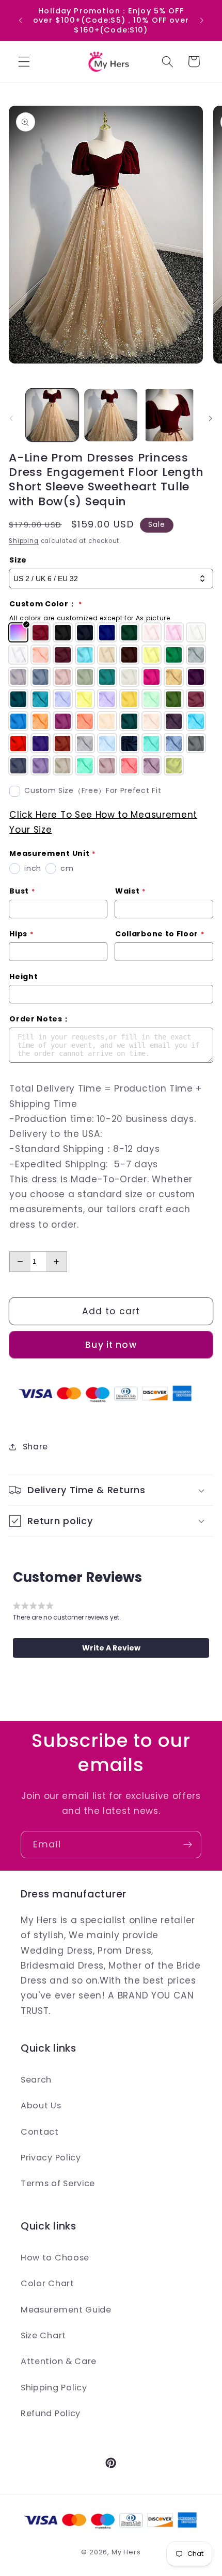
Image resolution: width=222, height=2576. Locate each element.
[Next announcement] (202, 20)
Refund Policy (51, 2413)
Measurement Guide (66, 2310)
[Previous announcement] (20, 20)
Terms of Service (58, 2183)
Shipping (23, 541)
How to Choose (55, 2258)
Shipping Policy (54, 2388)
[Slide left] (11, 418)
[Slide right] (211, 418)
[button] (24, 62)
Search (36, 2080)
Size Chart (43, 2335)
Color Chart (47, 2283)
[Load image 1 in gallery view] (52, 415)
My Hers (126, 2552)
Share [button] (35, 1447)
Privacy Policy (51, 2158)
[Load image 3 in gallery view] (169, 415)
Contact (40, 2132)
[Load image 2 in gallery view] (110, 415)
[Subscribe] (188, 1845)
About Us (41, 2106)
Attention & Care (59, 2361)
